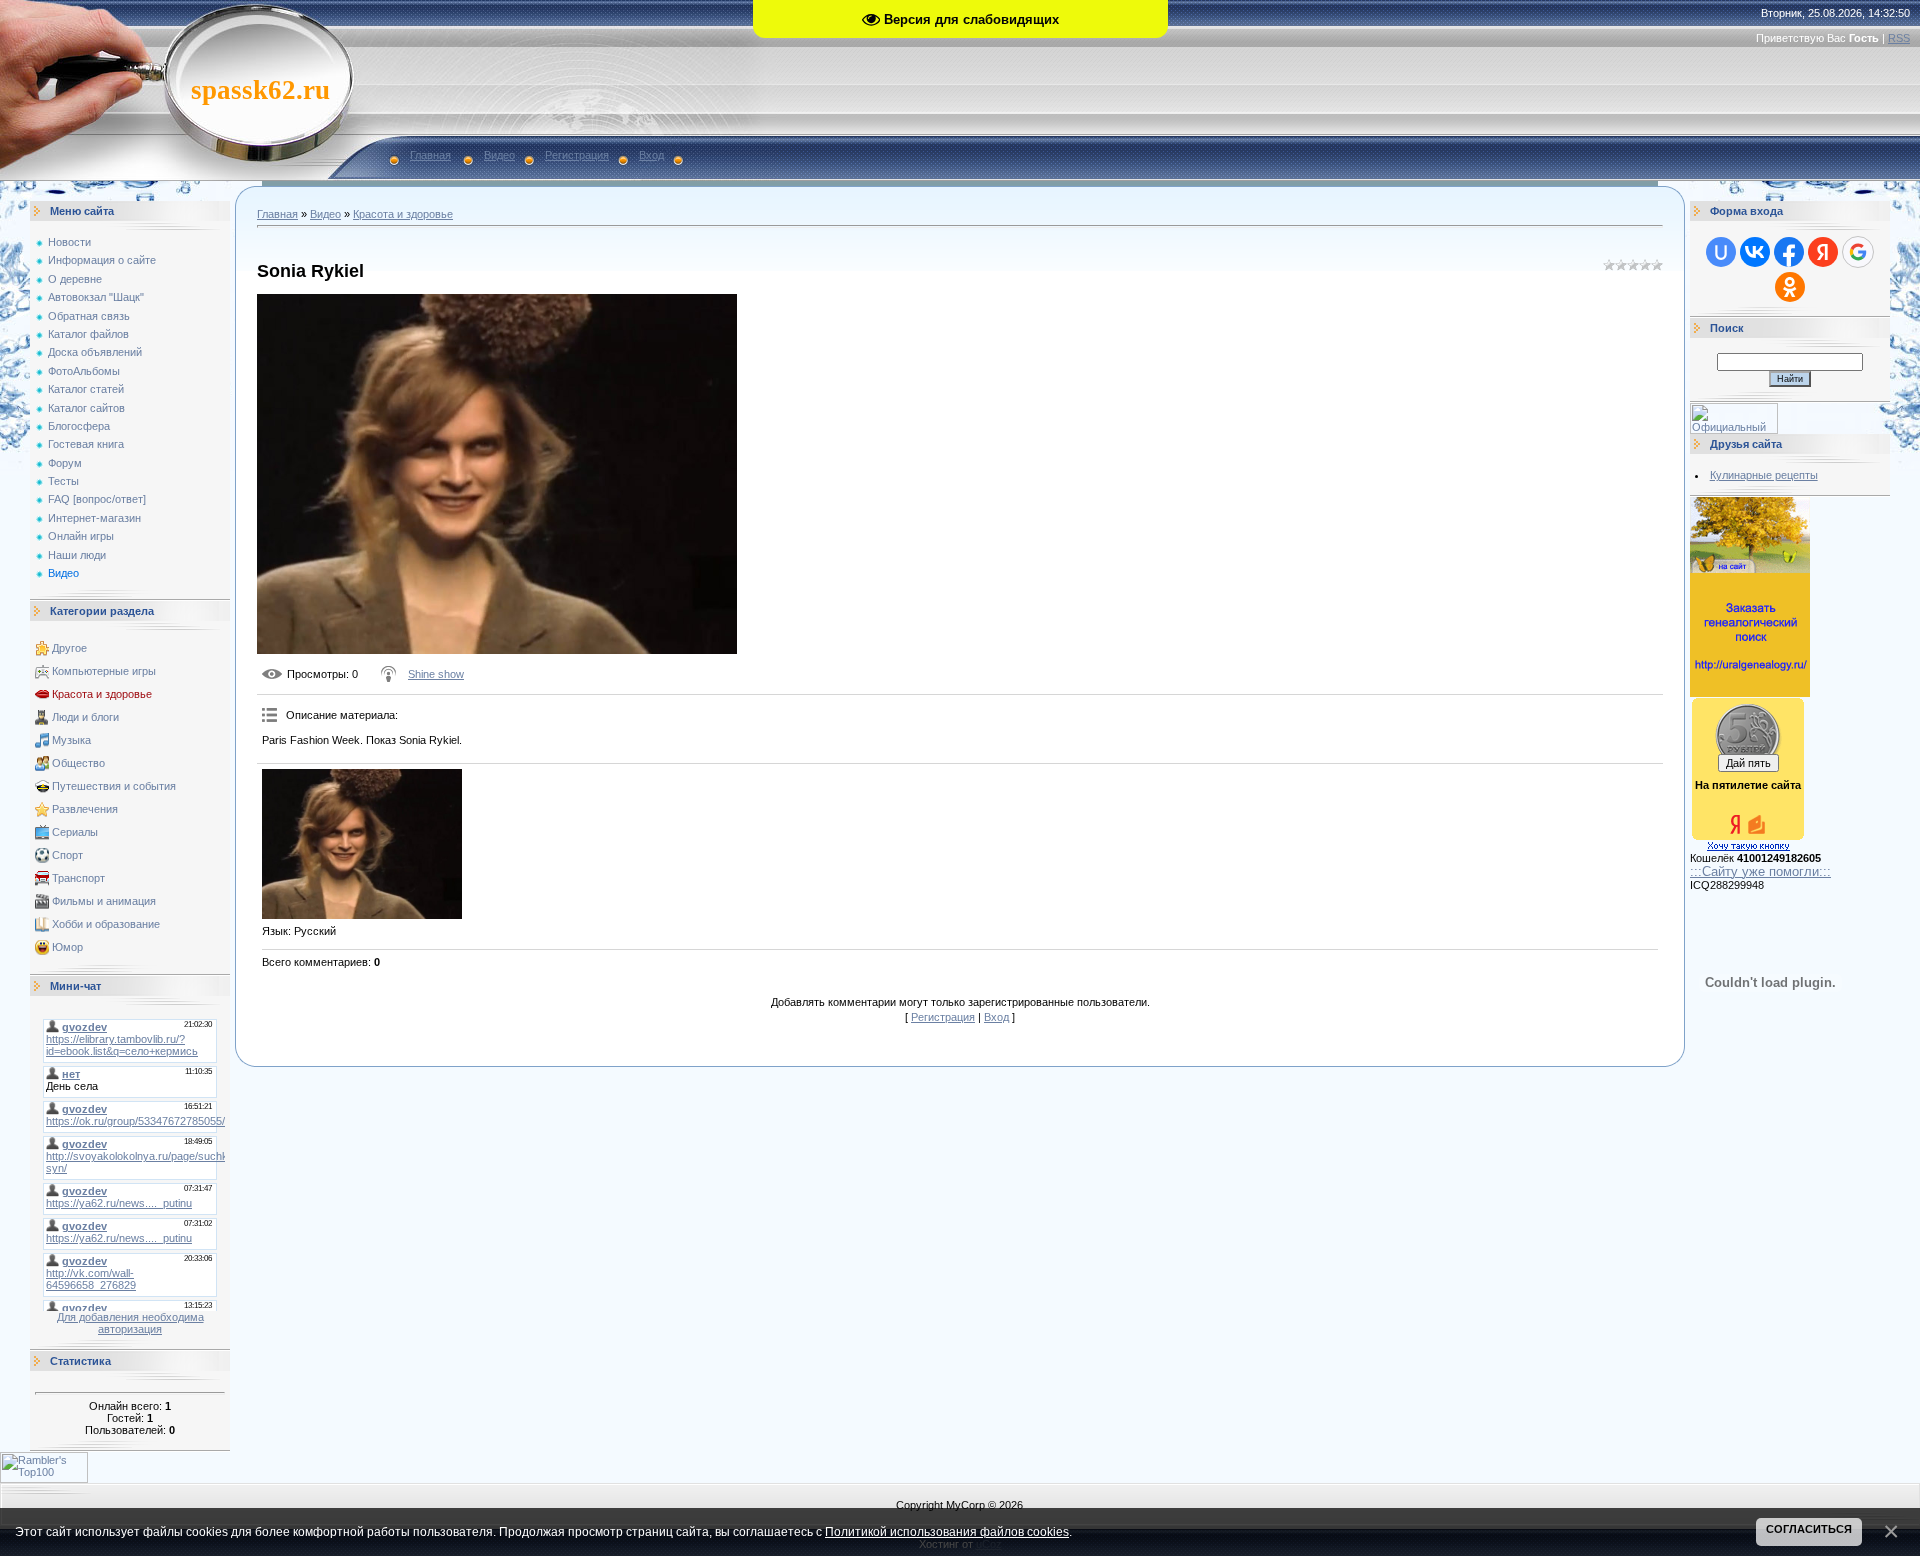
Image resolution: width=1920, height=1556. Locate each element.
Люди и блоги (85, 717)
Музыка (71, 740)
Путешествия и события (114, 786)
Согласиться (1809, 1529)
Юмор (67, 947)
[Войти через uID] (1721, 252)
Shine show (436, 674)
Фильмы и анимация (104, 901)
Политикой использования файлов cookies (947, 1531)
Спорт (67, 855)
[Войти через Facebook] (1789, 252)
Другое (69, 648)
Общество (78, 763)
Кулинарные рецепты (1764, 475)
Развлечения (85, 809)
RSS (1899, 38)
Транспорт (78, 878)
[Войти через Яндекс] (1823, 252)
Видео (499, 155)
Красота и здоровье (102, 694)
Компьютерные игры (104, 671)
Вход (651, 155)
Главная (430, 155)
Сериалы (75, 832)
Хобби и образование (106, 924)
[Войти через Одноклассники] (1790, 287)
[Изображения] (362, 844)
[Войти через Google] (1858, 252)
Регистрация (577, 155)
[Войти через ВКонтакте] (1755, 252)
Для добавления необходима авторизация (130, 1323)
